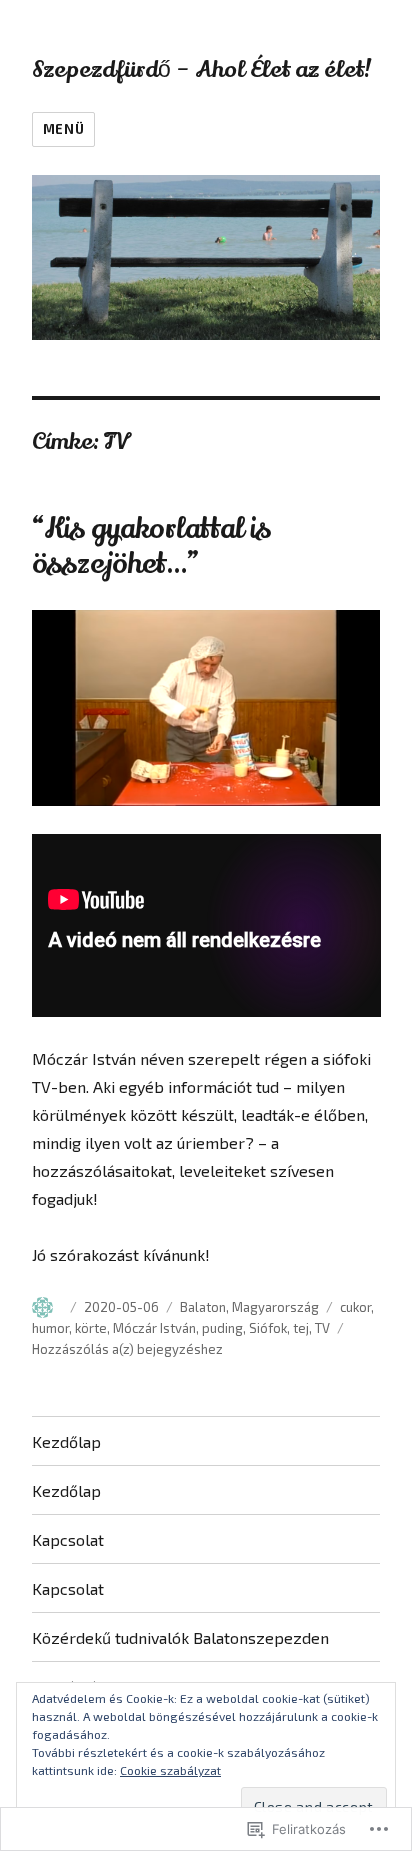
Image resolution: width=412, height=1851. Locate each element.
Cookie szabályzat (170, 1770)
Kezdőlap (66, 1441)
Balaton (203, 1307)
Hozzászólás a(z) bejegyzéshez (127, 1349)
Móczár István (154, 1328)
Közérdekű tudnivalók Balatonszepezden (180, 1637)
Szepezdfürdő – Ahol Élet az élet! (202, 69)
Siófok (268, 1328)
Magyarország (275, 1307)
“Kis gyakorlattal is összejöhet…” (151, 546)
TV (322, 1328)
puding (222, 1328)
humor (50, 1328)
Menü (63, 129)
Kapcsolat (68, 1539)
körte (91, 1328)
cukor (355, 1307)
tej (301, 1328)
